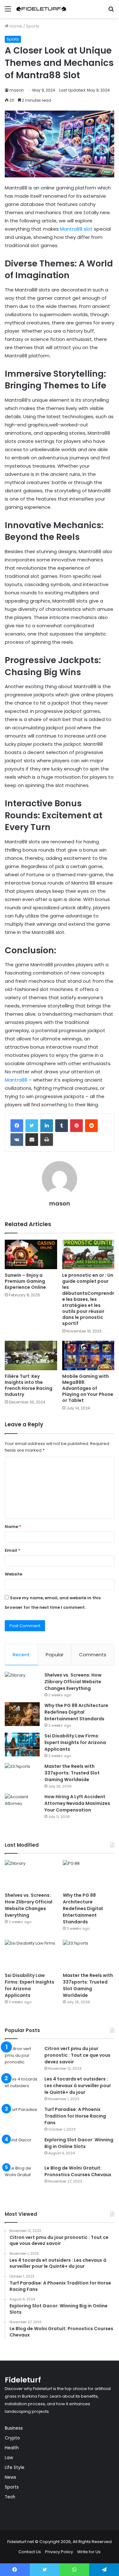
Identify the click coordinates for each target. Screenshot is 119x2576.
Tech (10, 2497)
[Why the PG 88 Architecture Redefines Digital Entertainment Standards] (22, 1714)
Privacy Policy (59, 2552)
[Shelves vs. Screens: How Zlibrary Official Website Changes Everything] (22, 1684)
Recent (21, 1655)
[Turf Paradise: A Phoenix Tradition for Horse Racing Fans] (22, 2118)
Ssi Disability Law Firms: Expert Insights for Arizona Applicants (75, 1742)
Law (9, 2458)
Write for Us (89, 2552)
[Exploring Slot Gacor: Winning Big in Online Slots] (22, 2148)
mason (17, 90)
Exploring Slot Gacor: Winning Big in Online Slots (79, 2143)
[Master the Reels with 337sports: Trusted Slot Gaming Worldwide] (22, 1775)
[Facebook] (17, 1126)
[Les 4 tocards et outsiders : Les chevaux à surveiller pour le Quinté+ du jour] (22, 2088)
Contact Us (30, 2552)
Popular (55, 1655)
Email (13, 1550)
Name (13, 1527)
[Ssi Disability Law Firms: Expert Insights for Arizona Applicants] (22, 1745)
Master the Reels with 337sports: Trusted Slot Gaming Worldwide (72, 1773)
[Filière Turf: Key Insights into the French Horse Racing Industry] (31, 1355)
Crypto (12, 2438)
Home (15, 26)
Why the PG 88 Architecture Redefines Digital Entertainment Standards (76, 1712)
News (10, 2477)
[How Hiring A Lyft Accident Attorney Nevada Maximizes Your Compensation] (22, 1805)
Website (13, 1574)
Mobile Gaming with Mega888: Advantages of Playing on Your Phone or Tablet (88, 1388)
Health (12, 2448)
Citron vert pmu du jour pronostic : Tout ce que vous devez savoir (77, 2055)
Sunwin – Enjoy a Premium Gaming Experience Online (25, 1281)
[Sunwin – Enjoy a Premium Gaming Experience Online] (31, 1254)
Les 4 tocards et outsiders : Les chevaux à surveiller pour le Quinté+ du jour (78, 2086)
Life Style (15, 2467)
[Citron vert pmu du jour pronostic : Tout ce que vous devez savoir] (22, 2057)
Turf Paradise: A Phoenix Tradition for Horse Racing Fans (75, 2116)
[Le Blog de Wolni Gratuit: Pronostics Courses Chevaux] (22, 2177)
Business (14, 2428)
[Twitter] (32, 1126)
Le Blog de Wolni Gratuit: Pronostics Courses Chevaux (78, 2171)
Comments (93, 1655)
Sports (33, 26)
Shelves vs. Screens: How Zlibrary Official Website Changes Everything (73, 1682)
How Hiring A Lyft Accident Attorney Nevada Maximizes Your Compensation (77, 1803)
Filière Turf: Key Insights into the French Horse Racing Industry (29, 1385)
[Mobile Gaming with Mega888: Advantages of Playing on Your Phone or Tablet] (88, 1355)
